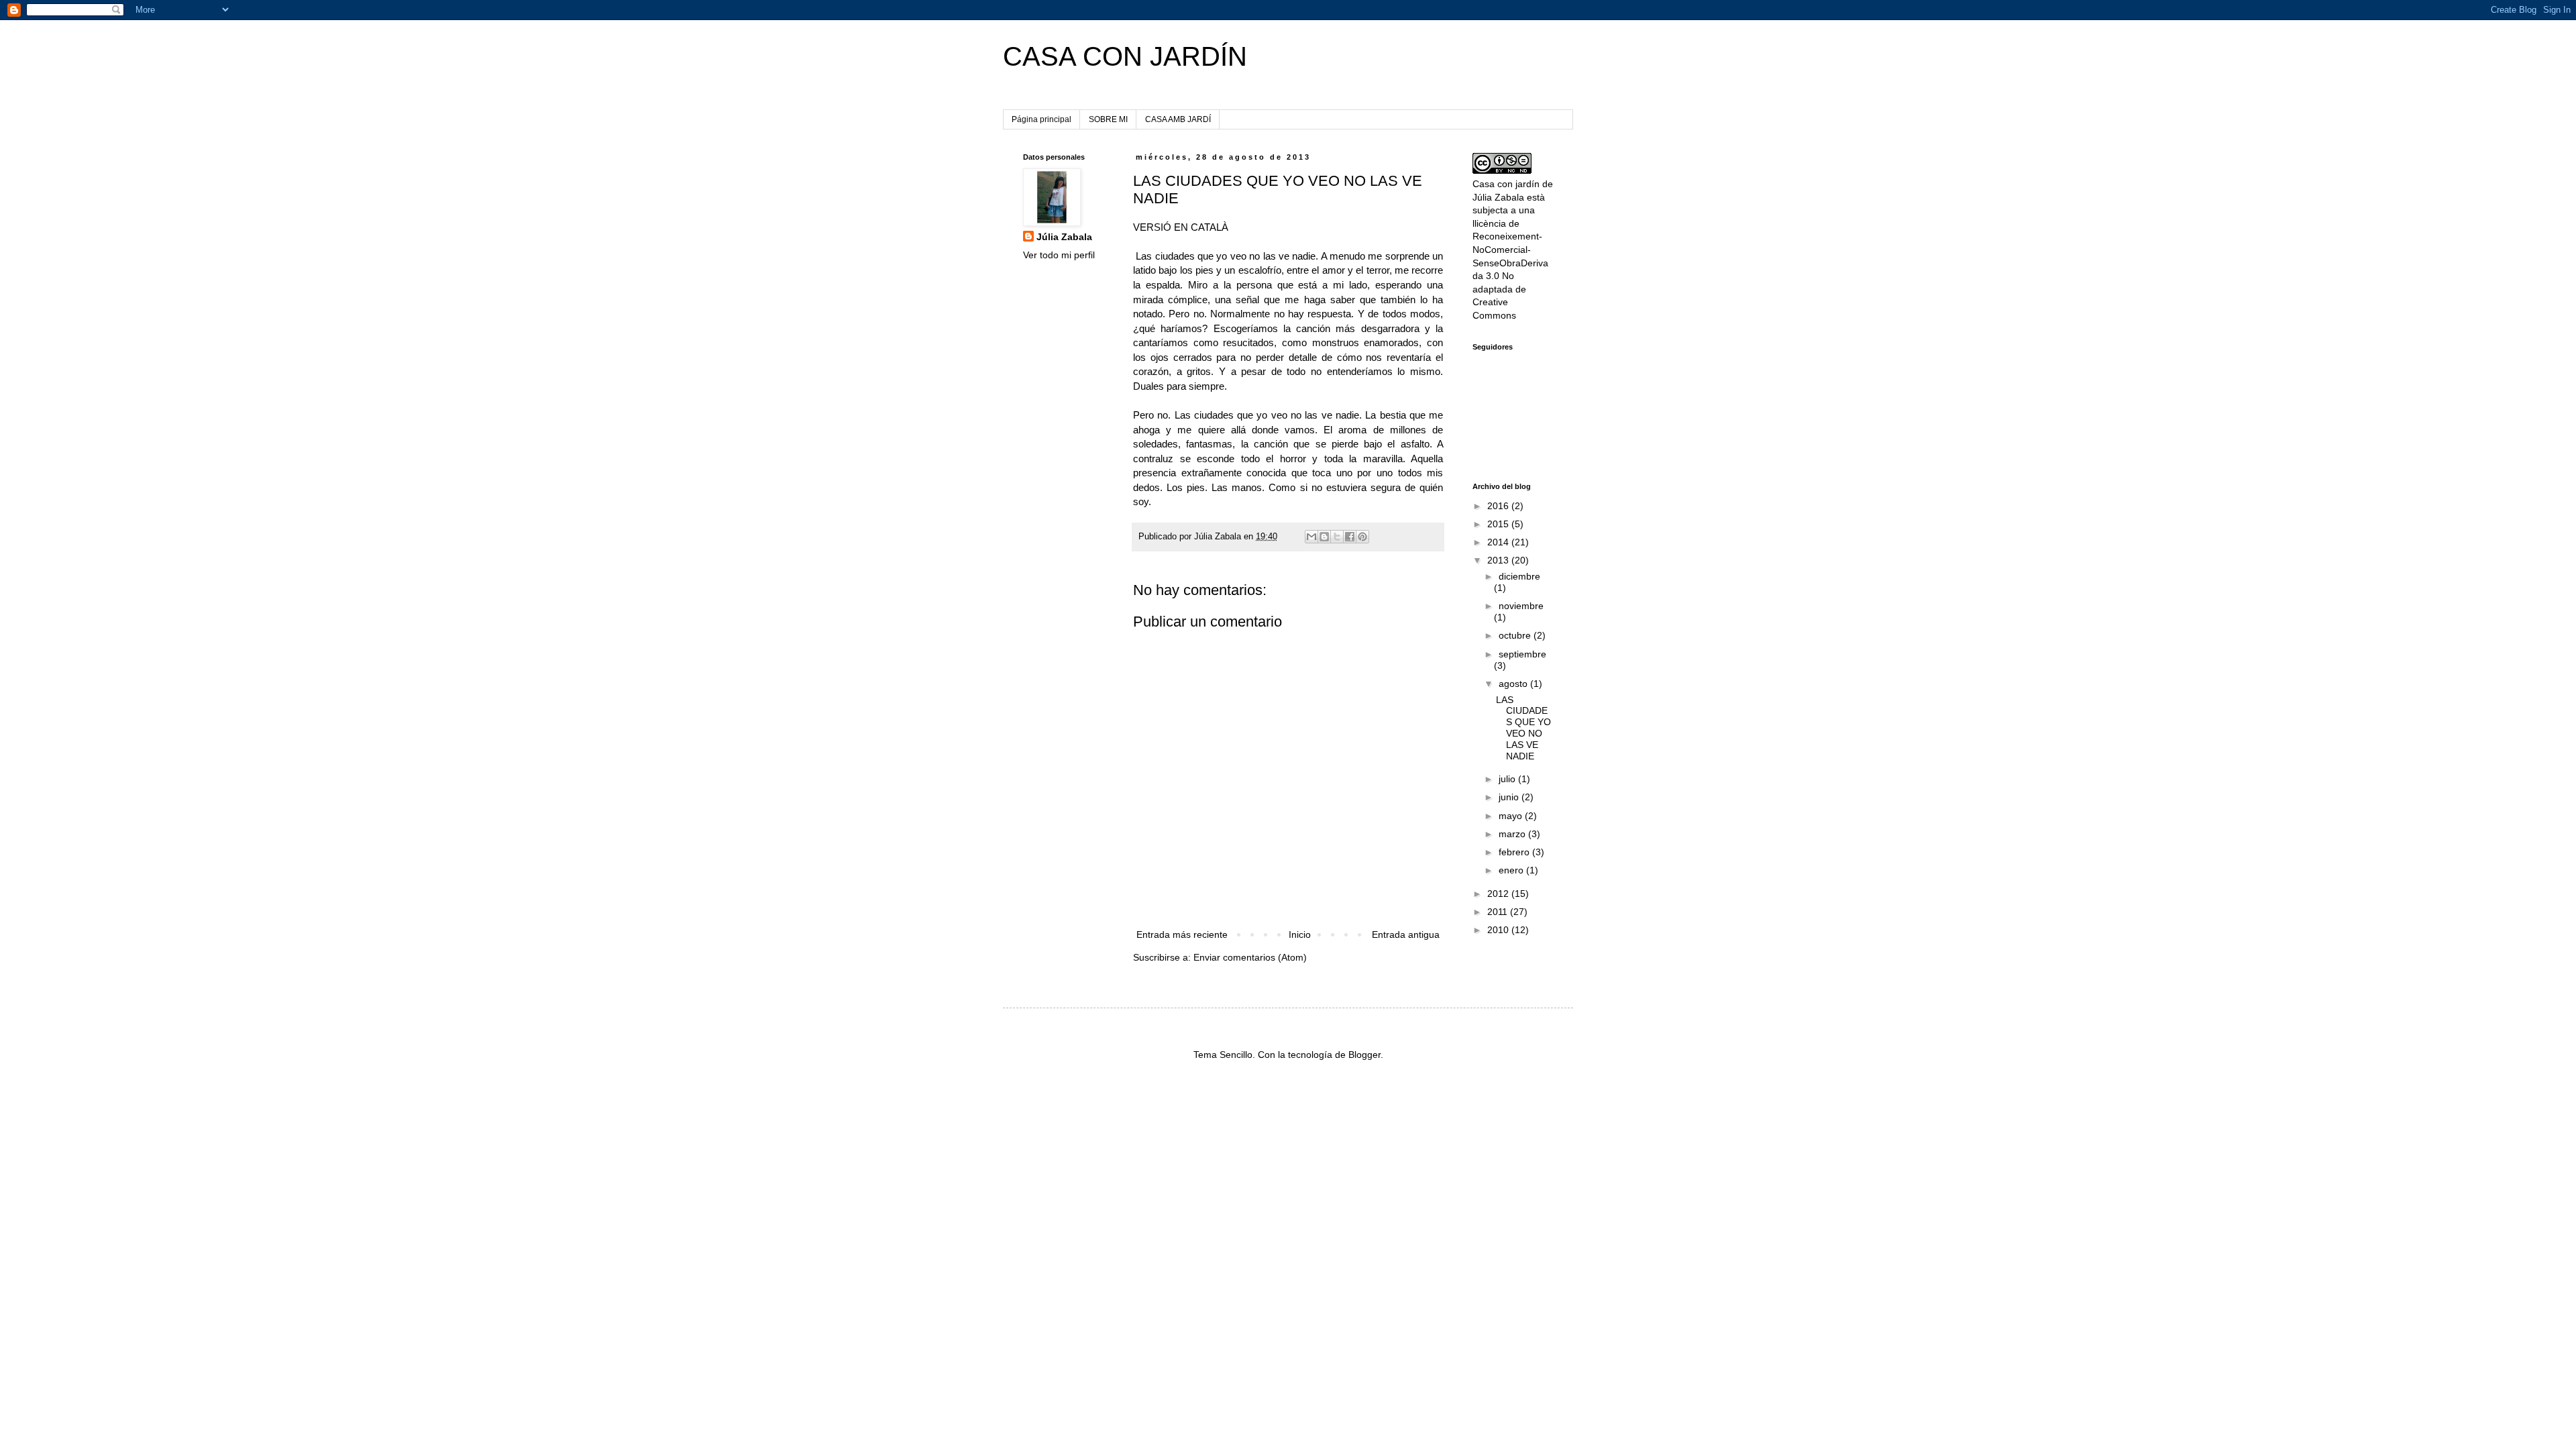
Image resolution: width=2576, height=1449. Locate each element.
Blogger (1364, 1055)
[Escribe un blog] (1324, 537)
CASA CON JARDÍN (1125, 56)
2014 (1499, 542)
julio (1508, 779)
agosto (1514, 684)
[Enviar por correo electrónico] (1311, 537)
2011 (1499, 912)
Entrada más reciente (1182, 934)
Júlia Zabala (1064, 237)
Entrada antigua (1406, 934)
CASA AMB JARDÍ (1178, 119)
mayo (1512, 816)
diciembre (1519, 576)
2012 (1499, 894)
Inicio (1300, 934)
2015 (1499, 524)
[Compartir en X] (1337, 537)
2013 (1499, 560)
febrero (1515, 852)
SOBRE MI (1108, 119)
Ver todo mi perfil (1059, 255)
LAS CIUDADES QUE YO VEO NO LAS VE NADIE (1523, 728)
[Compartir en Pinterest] (1362, 537)
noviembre (1521, 606)
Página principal (1041, 119)
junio (1510, 797)
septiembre (1522, 654)
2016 (1499, 506)
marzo (1513, 834)
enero (1512, 870)
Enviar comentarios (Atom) (1250, 957)
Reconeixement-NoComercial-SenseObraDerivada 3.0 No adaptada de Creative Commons (1510, 276)
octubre (1516, 635)
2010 (1499, 930)
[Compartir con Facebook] (1350, 537)
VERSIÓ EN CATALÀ (1181, 227)
